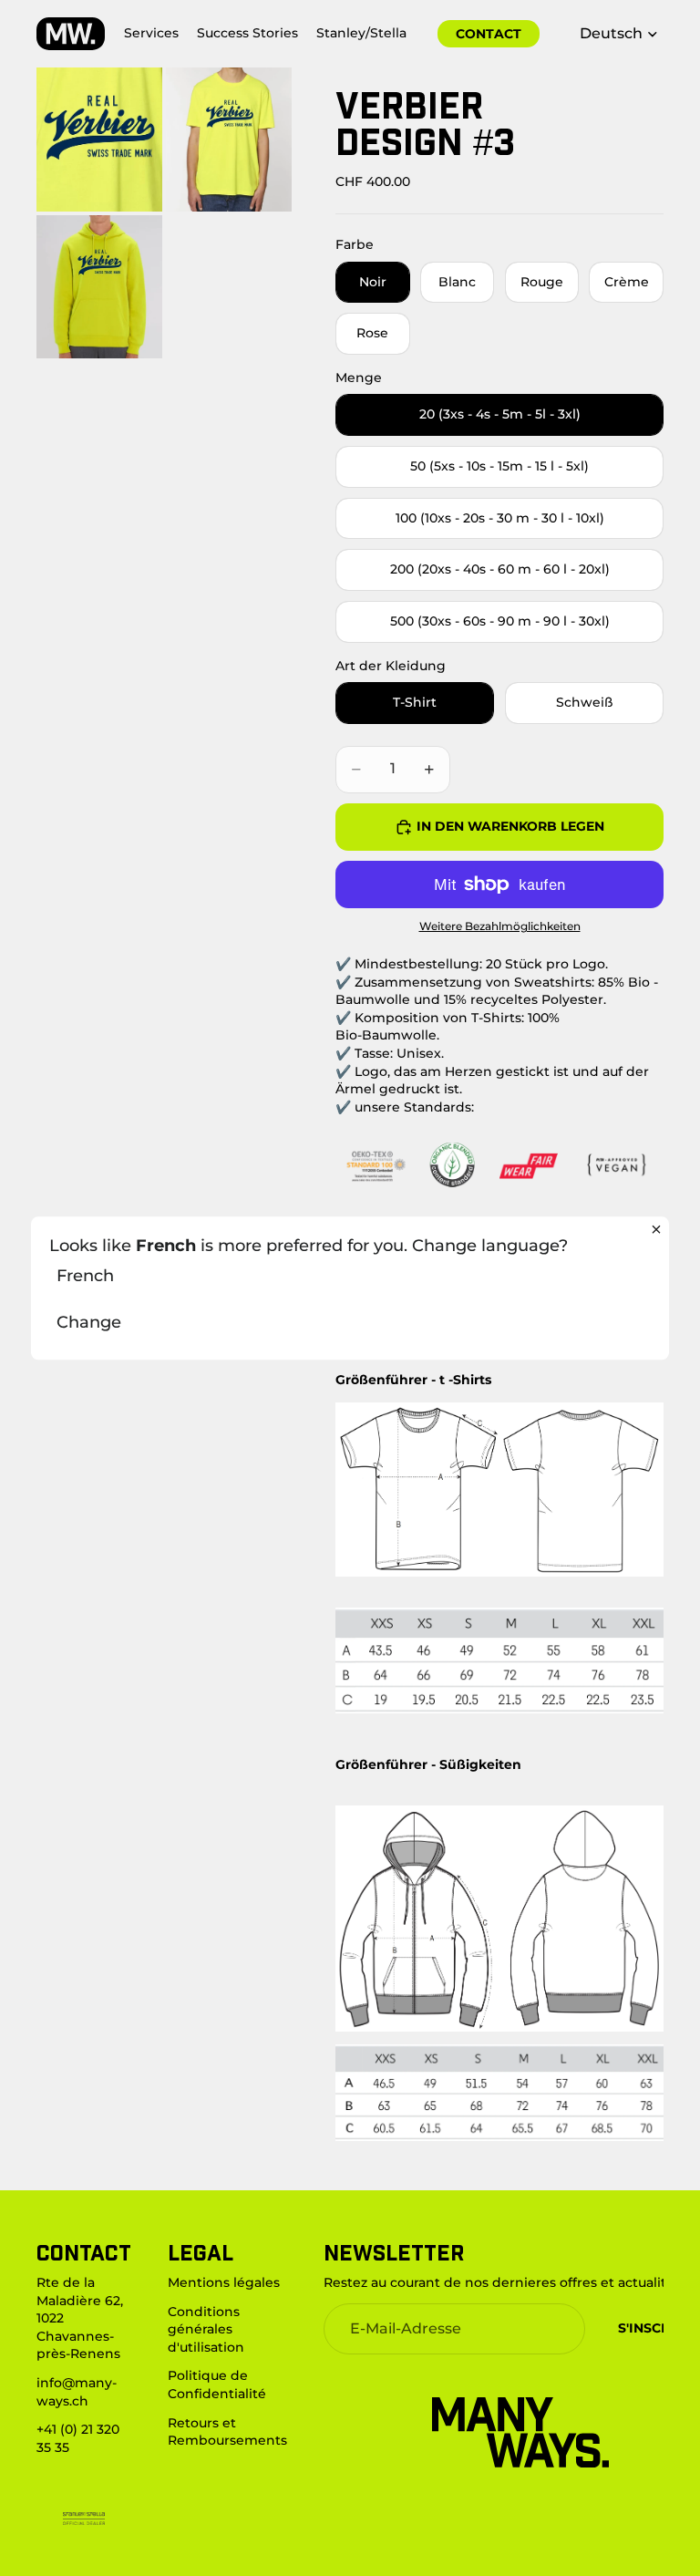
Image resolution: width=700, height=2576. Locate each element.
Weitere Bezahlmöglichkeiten (500, 926)
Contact (489, 34)
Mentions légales (224, 2282)
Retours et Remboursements (227, 2431)
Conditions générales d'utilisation (206, 2328)
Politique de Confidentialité (217, 2385)
